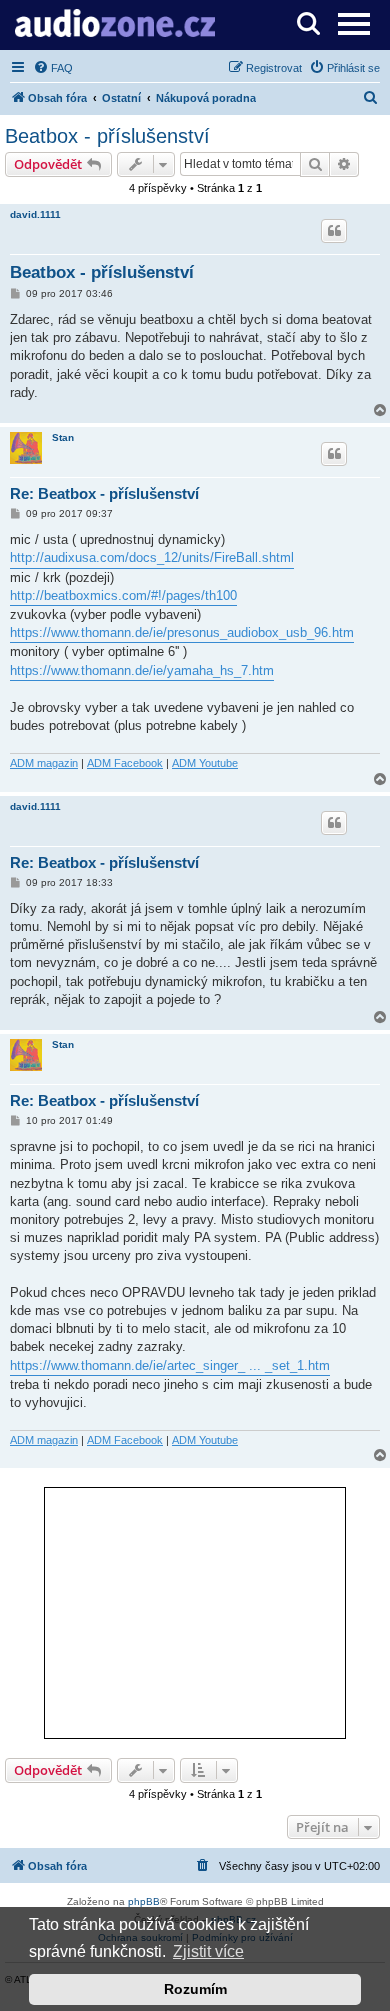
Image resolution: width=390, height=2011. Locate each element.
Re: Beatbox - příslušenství (104, 493)
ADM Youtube (205, 763)
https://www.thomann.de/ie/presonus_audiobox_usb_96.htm (182, 632)
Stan (63, 437)
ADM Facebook (125, 763)
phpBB (144, 1901)
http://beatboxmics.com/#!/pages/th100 (123, 595)
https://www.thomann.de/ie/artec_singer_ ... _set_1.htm (170, 1365)
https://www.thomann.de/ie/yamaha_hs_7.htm (142, 670)
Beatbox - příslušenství (107, 136)
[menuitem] (53, 68)
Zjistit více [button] (208, 1951)
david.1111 (35, 214)
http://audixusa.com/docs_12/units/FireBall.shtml (152, 557)
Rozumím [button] (195, 1989)
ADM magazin (44, 763)
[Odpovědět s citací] (334, 231)
